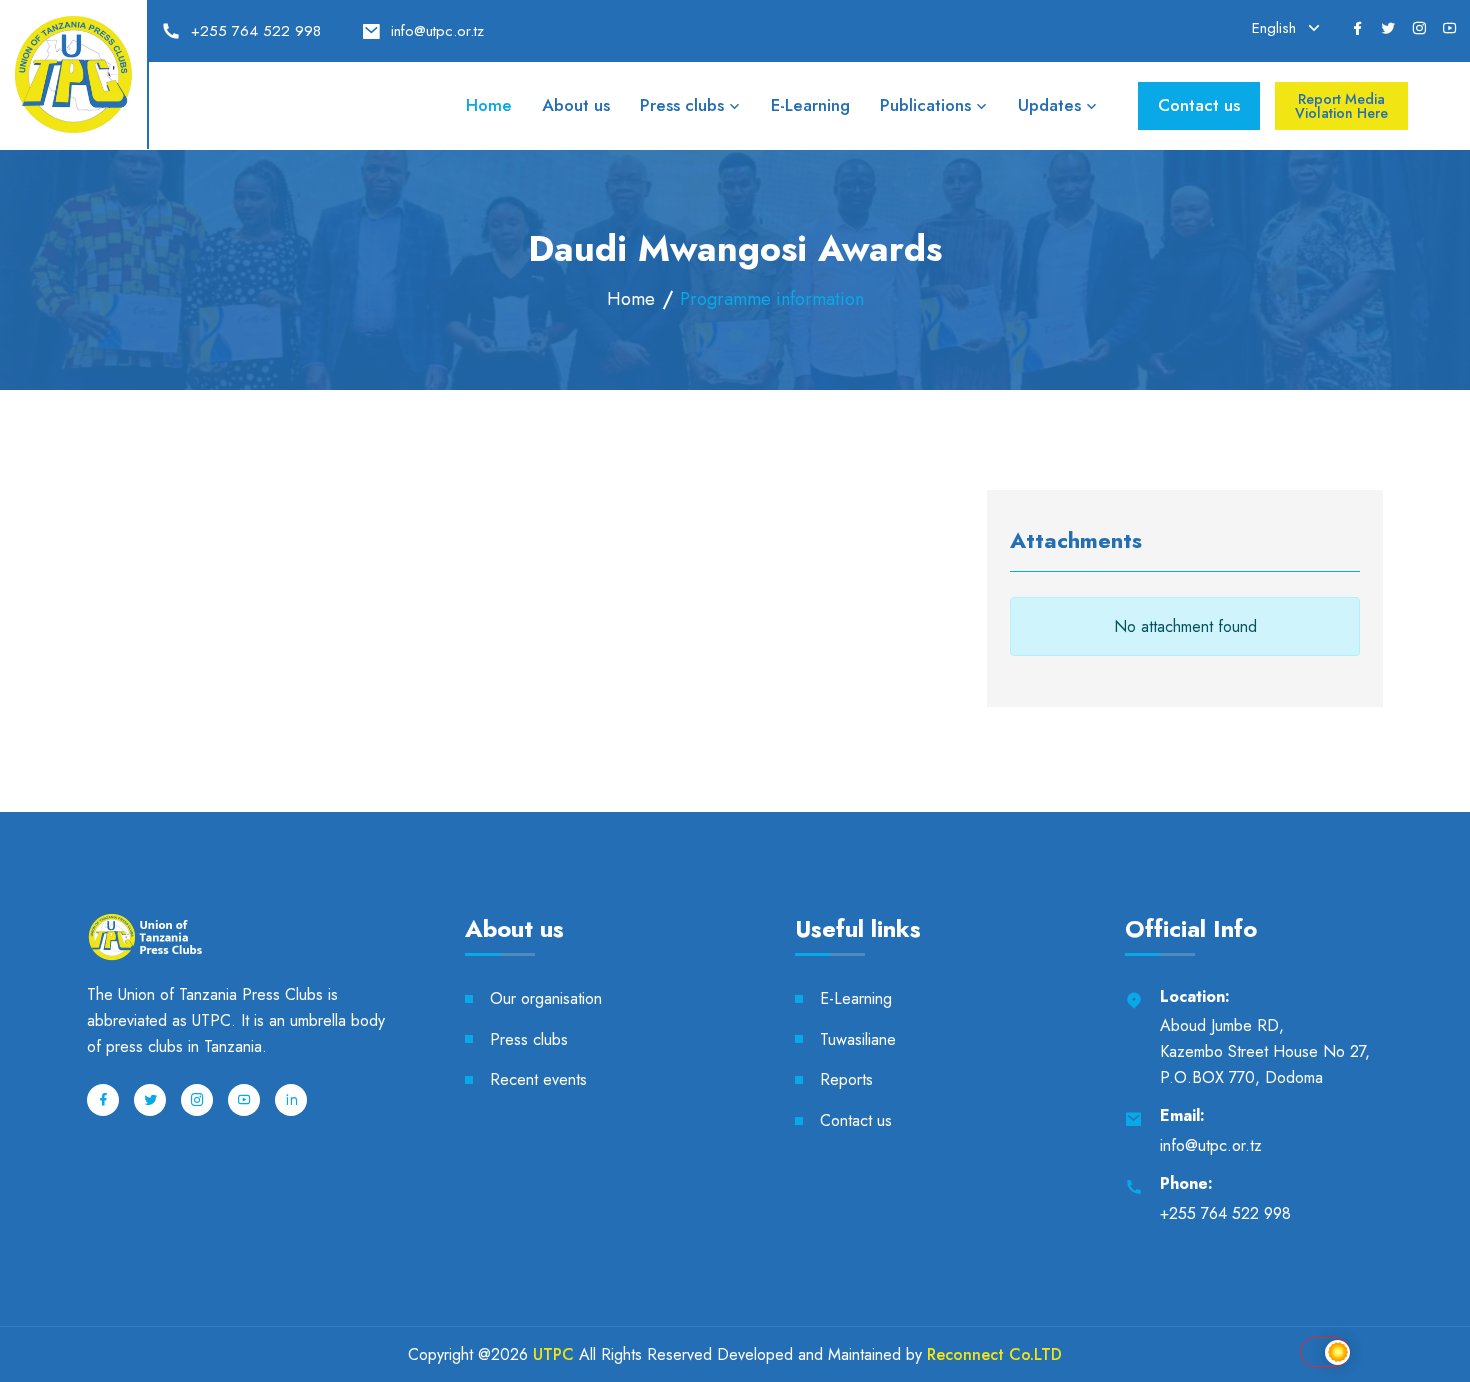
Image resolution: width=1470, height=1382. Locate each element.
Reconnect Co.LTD (994, 1354)
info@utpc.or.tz (437, 31)
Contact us (1199, 105)
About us (576, 105)
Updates (1049, 105)
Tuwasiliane (858, 1039)
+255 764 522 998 (256, 31)
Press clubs (682, 105)
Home (489, 105)
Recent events (538, 1079)
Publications (925, 105)
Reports (846, 1079)
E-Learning (810, 105)
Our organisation (546, 998)
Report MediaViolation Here (1341, 106)
